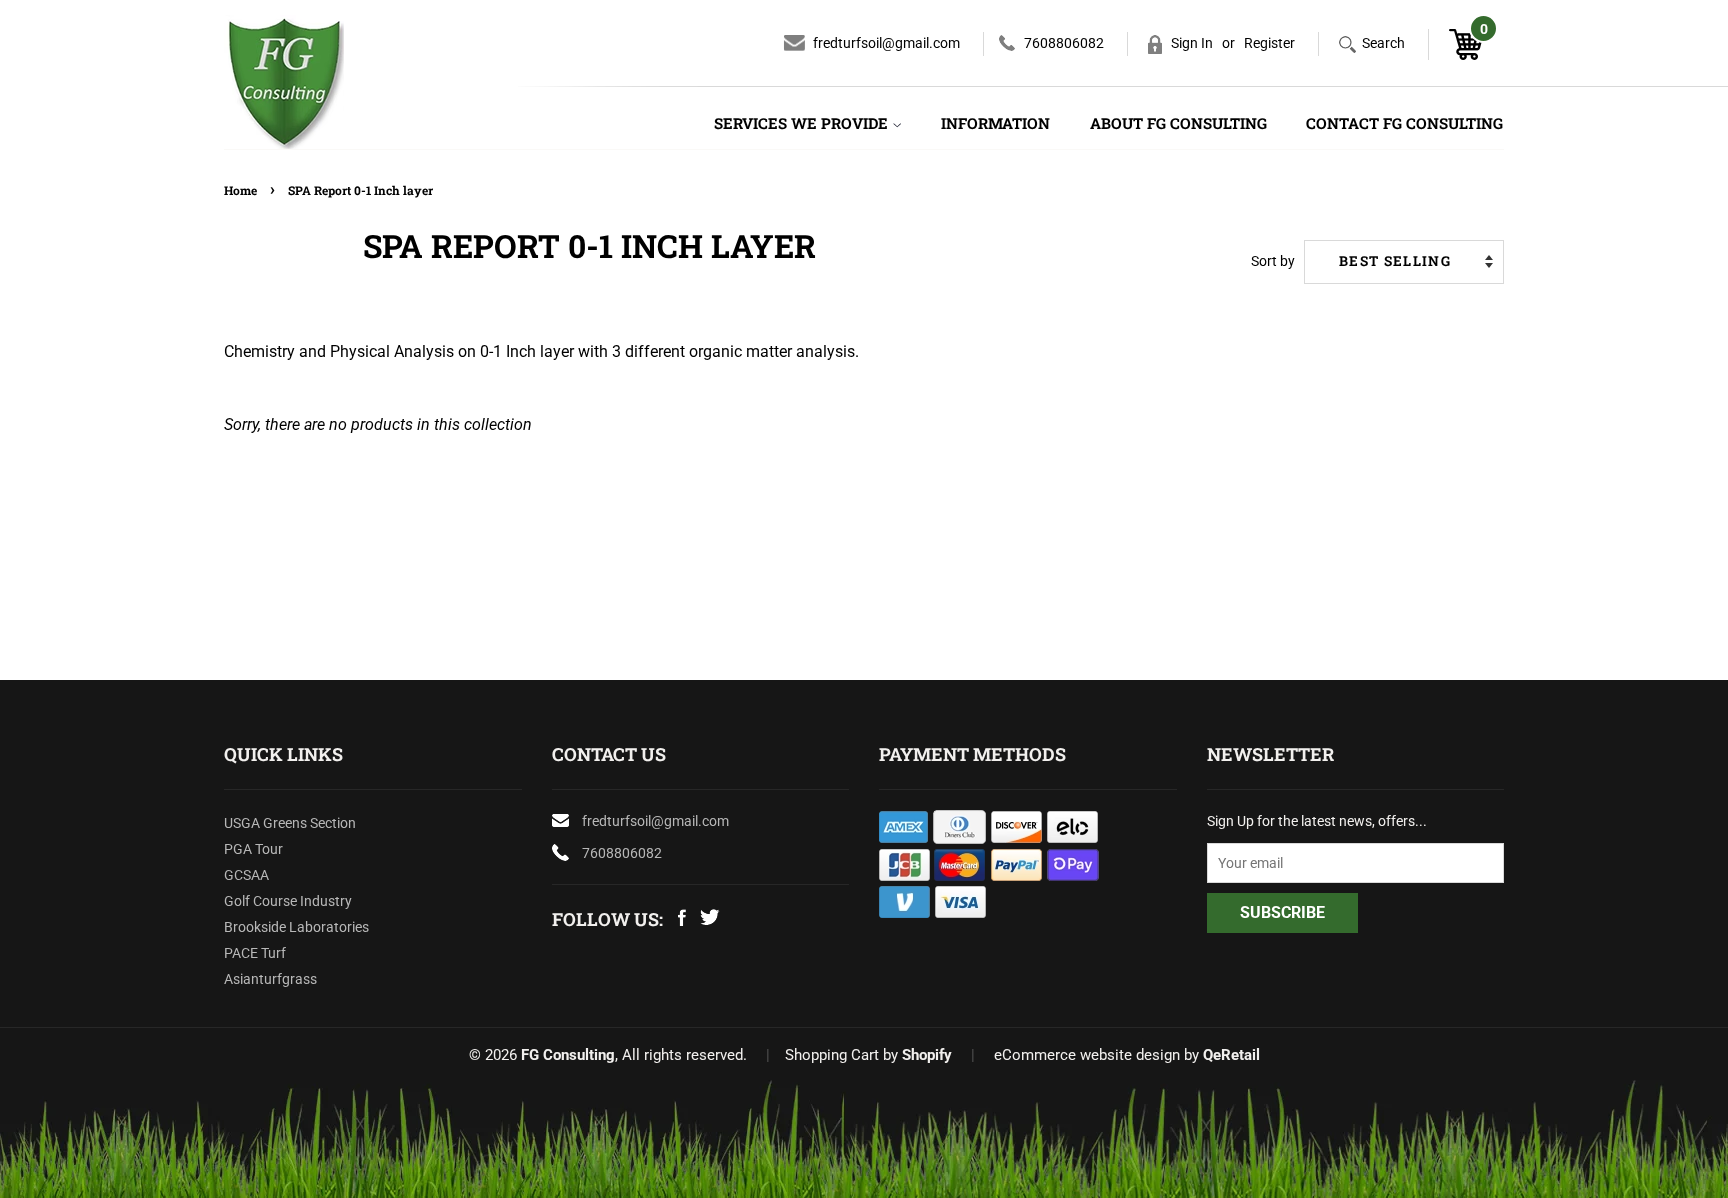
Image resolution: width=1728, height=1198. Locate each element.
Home (240, 190)
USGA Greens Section (290, 823)
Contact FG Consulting (1404, 123)
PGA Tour (253, 849)
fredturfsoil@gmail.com (886, 43)
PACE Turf (255, 953)
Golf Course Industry (288, 901)
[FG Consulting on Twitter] (709, 920)
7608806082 (1064, 43)
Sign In (1192, 43)
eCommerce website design (1087, 1055)
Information (995, 123)
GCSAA (246, 875)
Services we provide (803, 123)
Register (1269, 43)
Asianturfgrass (270, 979)
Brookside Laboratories (296, 927)
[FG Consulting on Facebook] (682, 921)
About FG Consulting (1178, 123)
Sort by (1273, 261)
